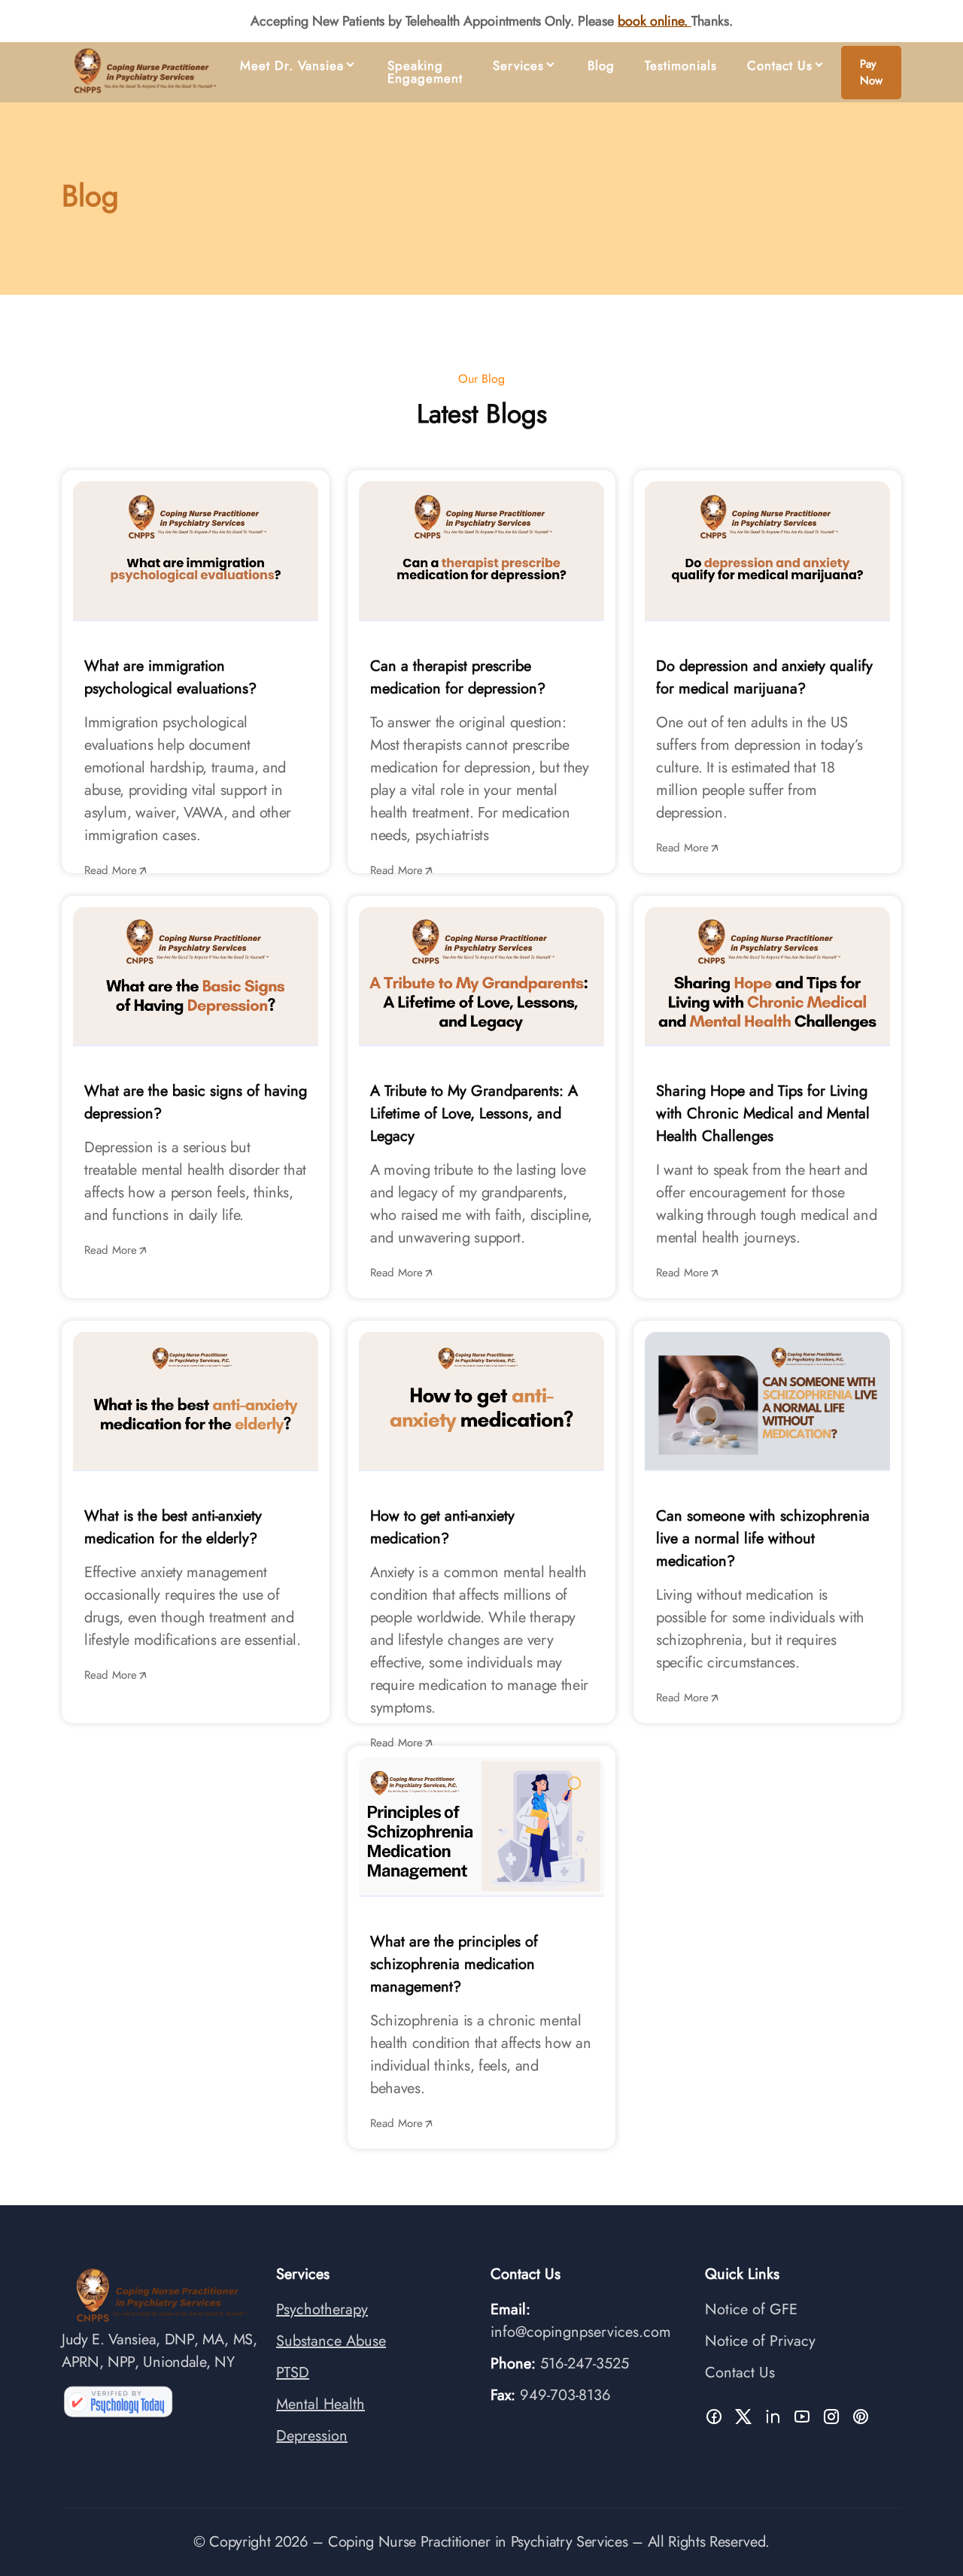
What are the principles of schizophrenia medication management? (454, 1964)
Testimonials (681, 66)
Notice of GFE (751, 2309)
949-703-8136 (565, 2395)
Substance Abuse (331, 2341)
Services (518, 66)
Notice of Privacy (760, 2341)
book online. (653, 21)
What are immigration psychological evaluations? (170, 677)
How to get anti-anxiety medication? (442, 1527)
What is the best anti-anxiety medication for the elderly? (173, 1527)
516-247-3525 (585, 2364)
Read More (111, 870)
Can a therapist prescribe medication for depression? (458, 677)
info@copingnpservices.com (581, 2332)
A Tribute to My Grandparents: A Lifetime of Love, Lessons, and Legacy (474, 1114)
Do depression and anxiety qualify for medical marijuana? (764, 677)
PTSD (293, 2373)
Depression (312, 2436)
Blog (601, 66)
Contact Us (780, 66)
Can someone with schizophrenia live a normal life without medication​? (763, 1538)
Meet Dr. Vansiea (292, 66)
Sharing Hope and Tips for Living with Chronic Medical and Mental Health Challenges (763, 1114)
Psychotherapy (322, 2309)
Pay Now (871, 73)
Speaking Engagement (425, 72)
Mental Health (320, 2404)
